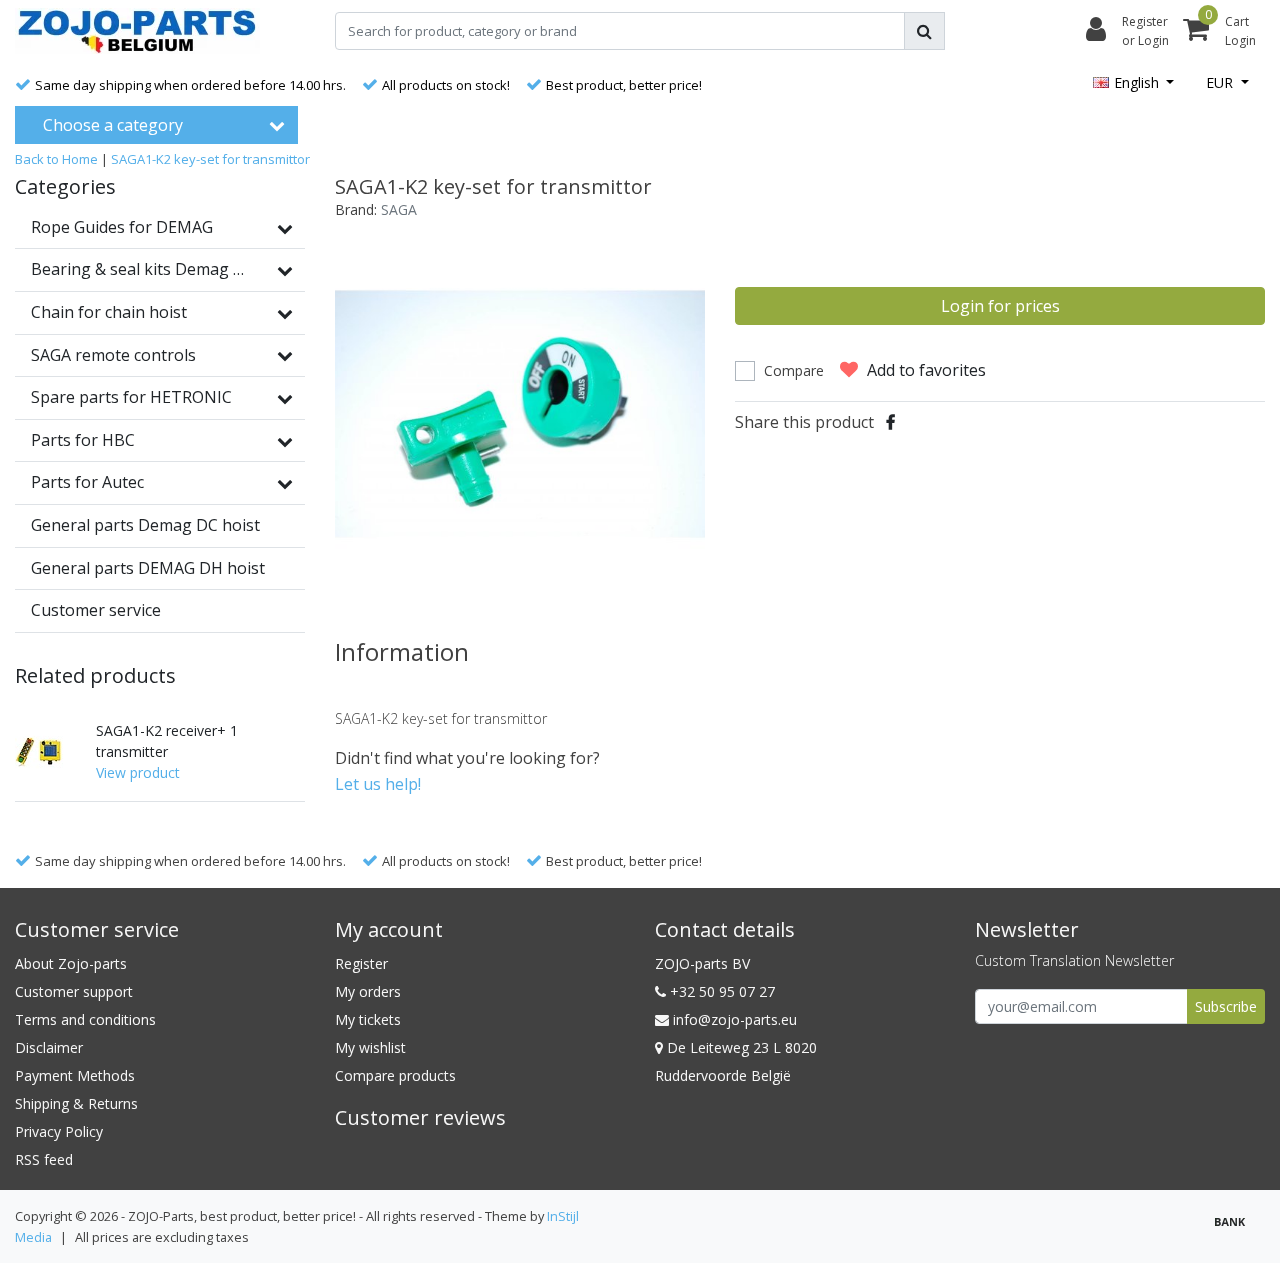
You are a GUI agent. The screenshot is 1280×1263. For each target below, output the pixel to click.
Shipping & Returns (76, 1103)
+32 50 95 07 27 (720, 991)
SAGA (399, 209)
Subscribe (1226, 1006)
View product (138, 772)
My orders (368, 991)
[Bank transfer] (1235, 1230)
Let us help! (378, 784)
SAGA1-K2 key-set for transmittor (210, 159)
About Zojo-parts (71, 963)
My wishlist (370, 1047)
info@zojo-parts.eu (735, 1019)
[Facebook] (890, 422)
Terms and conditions (85, 1019)
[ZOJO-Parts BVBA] (137, 31)
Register (361, 963)
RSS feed (44, 1159)
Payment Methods (75, 1075)
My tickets (368, 1019)
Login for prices (1000, 306)
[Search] (924, 31)
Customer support (74, 991)
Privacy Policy (59, 1131)
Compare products (395, 1075)
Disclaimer (49, 1047)
